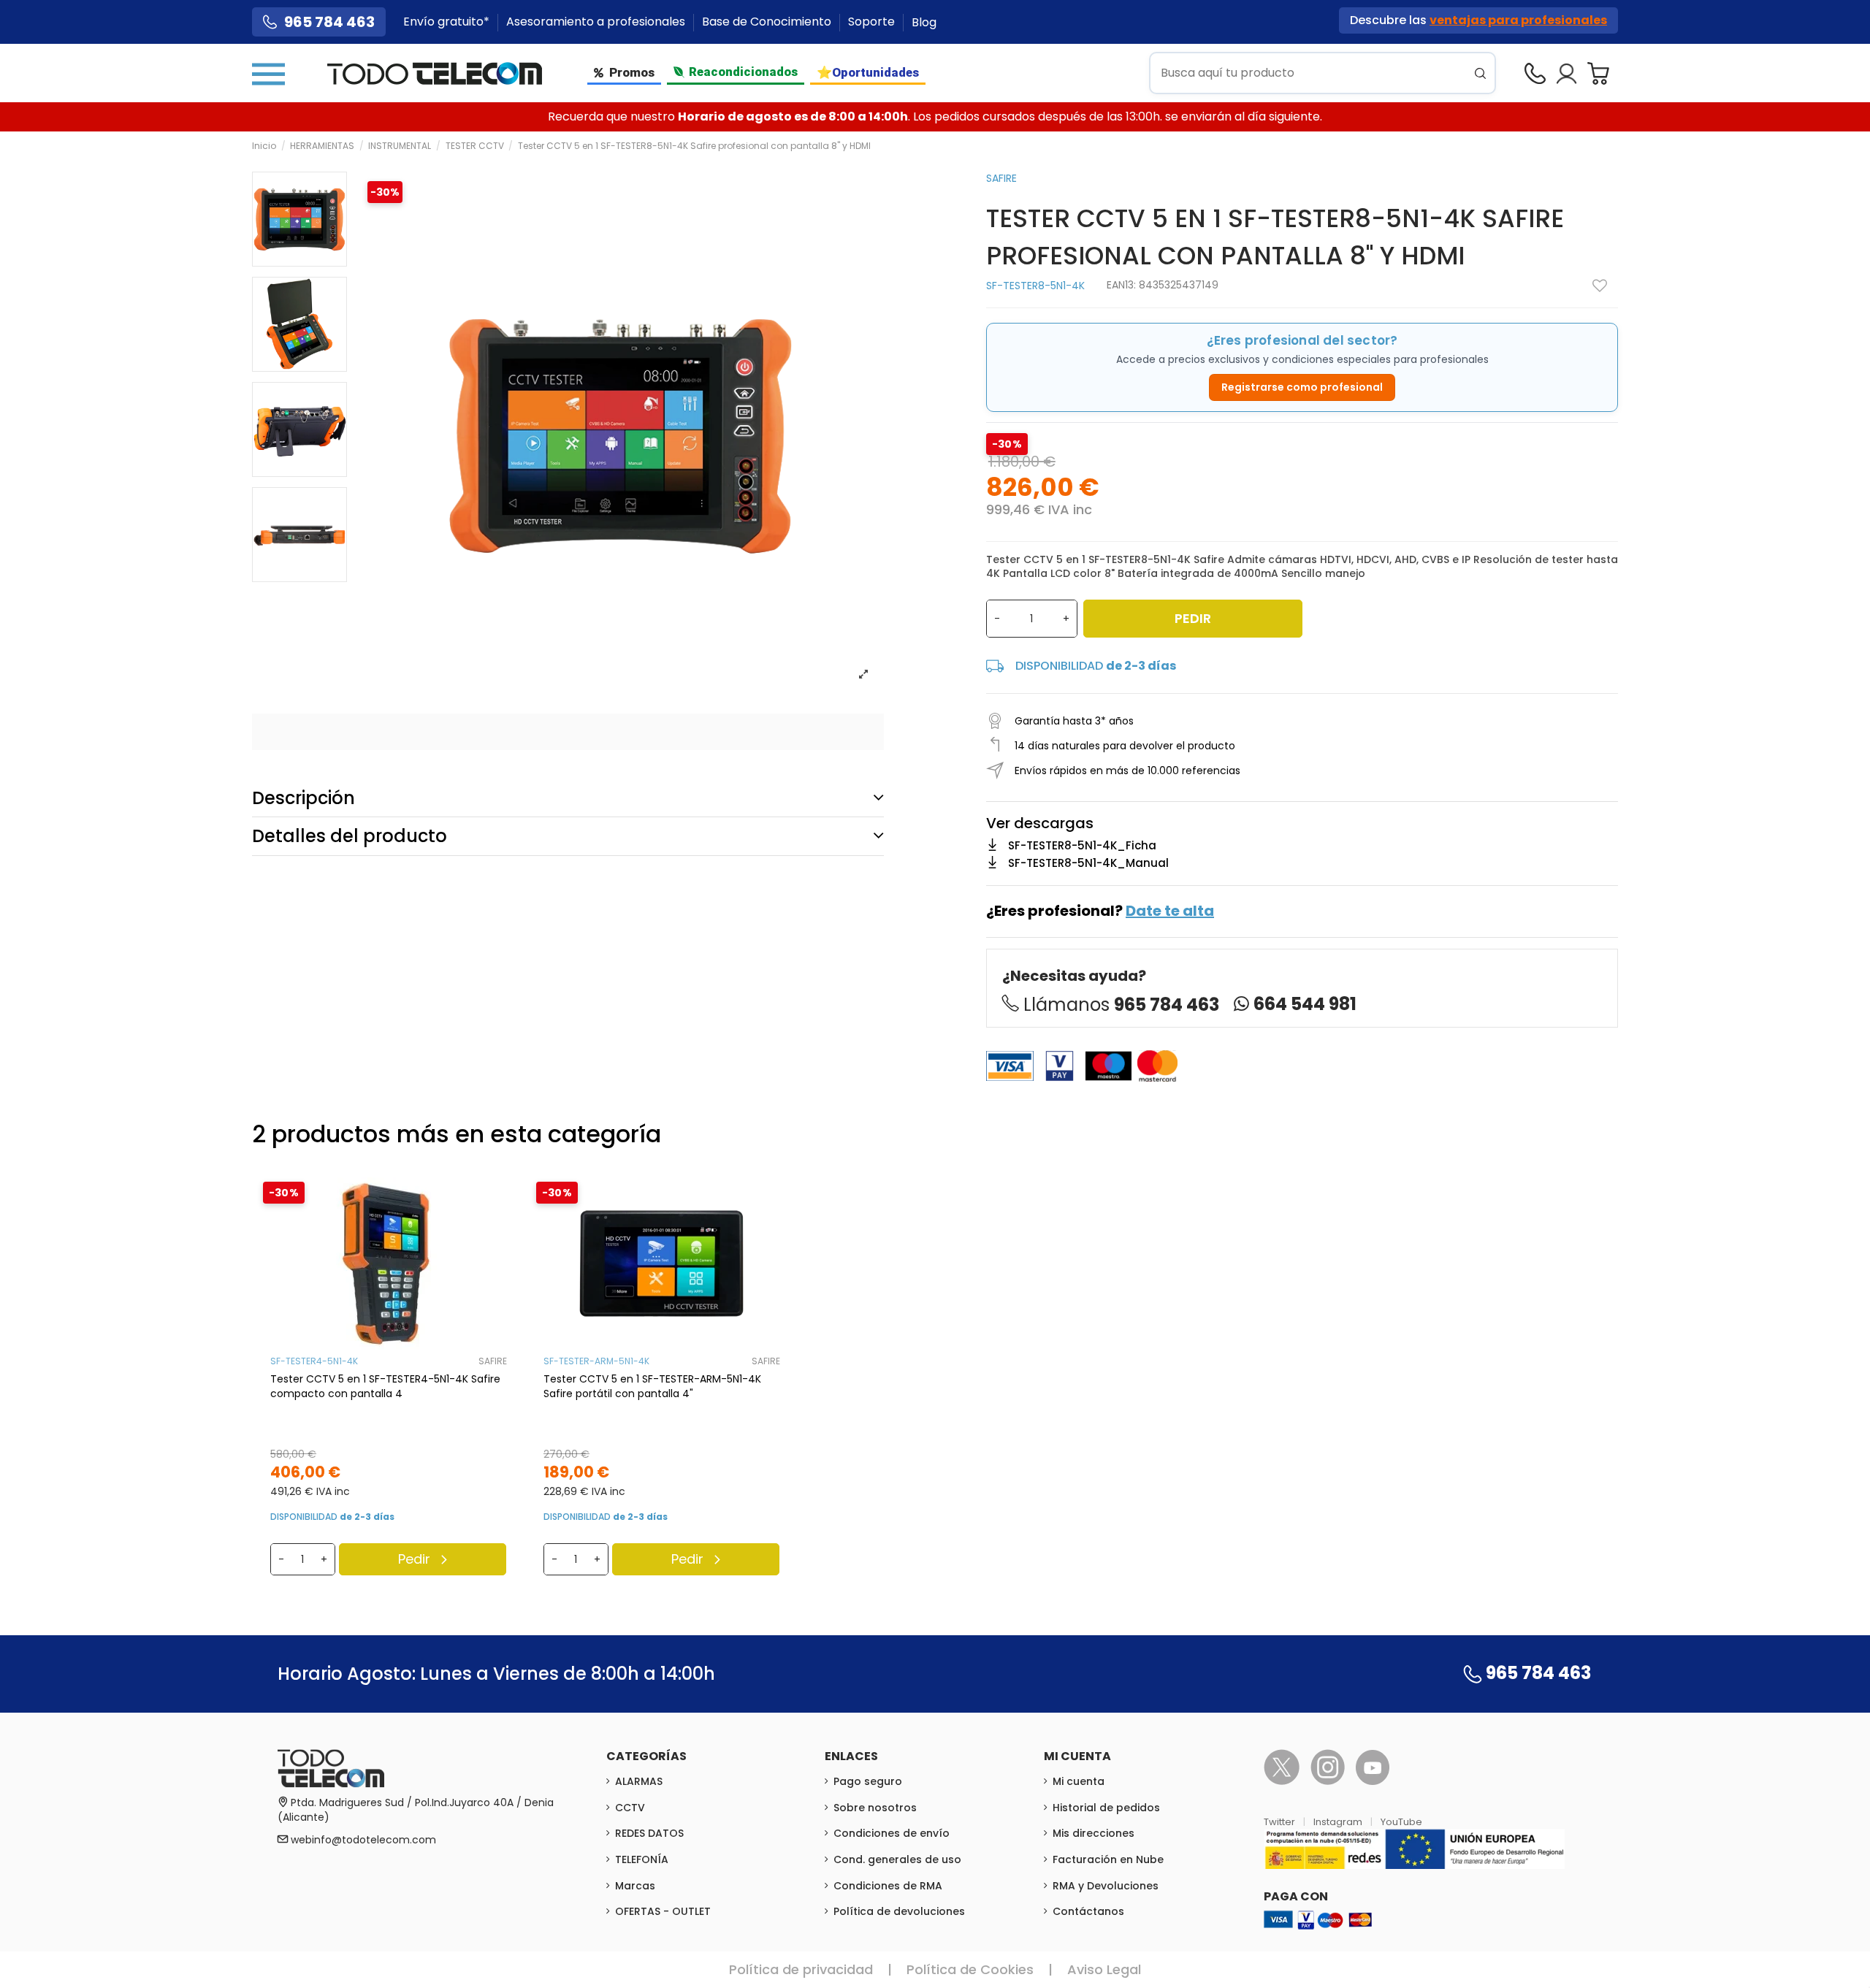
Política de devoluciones (899, 1911)
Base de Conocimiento (768, 22)
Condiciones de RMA (888, 1886)
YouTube (1401, 1822)
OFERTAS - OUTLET (663, 1911)
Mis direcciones (1094, 1833)
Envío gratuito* (448, 22)
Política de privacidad (801, 1969)
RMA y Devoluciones (1106, 1886)
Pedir (1193, 618)
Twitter (1281, 1822)
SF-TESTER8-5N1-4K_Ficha (1082, 845)
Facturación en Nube (1108, 1859)
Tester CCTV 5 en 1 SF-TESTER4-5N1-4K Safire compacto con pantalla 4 (385, 1386)
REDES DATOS (649, 1833)
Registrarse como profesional (1302, 387)
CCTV (630, 1808)
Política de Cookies (970, 1969)
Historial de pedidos (1106, 1808)
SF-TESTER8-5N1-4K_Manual (1088, 863)
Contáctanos (1088, 1911)
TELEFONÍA (642, 1859)
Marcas (635, 1886)
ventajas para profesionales (1518, 20)
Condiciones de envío (892, 1833)
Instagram (1339, 1822)
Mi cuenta (1079, 1781)
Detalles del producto (350, 836)
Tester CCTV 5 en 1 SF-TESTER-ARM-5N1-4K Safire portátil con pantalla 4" (652, 1386)
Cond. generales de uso (897, 1859)
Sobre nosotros (875, 1808)
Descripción (304, 798)
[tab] (568, 798)
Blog (924, 22)
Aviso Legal (1104, 1969)
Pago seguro (868, 1781)
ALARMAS (639, 1781)
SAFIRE (1001, 178)
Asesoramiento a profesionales (597, 22)
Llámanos (1121, 1005)
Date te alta (1170, 911)
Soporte (873, 22)
